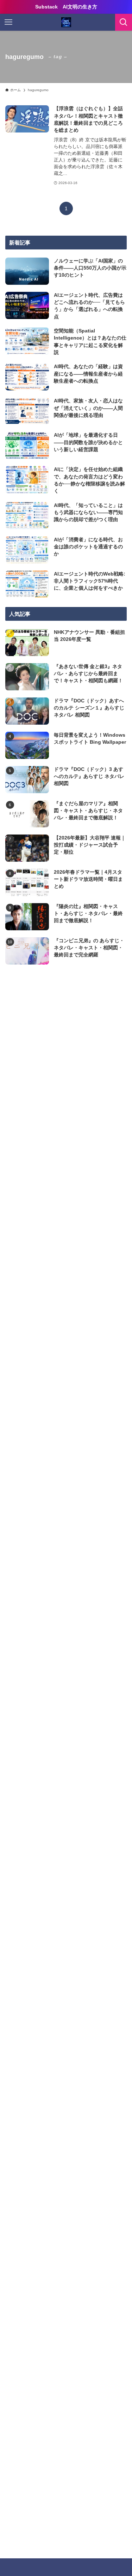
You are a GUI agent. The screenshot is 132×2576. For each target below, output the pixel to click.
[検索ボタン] (124, 22)
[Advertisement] (66, 1056)
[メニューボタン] (8, 22)
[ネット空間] (66, 22)
